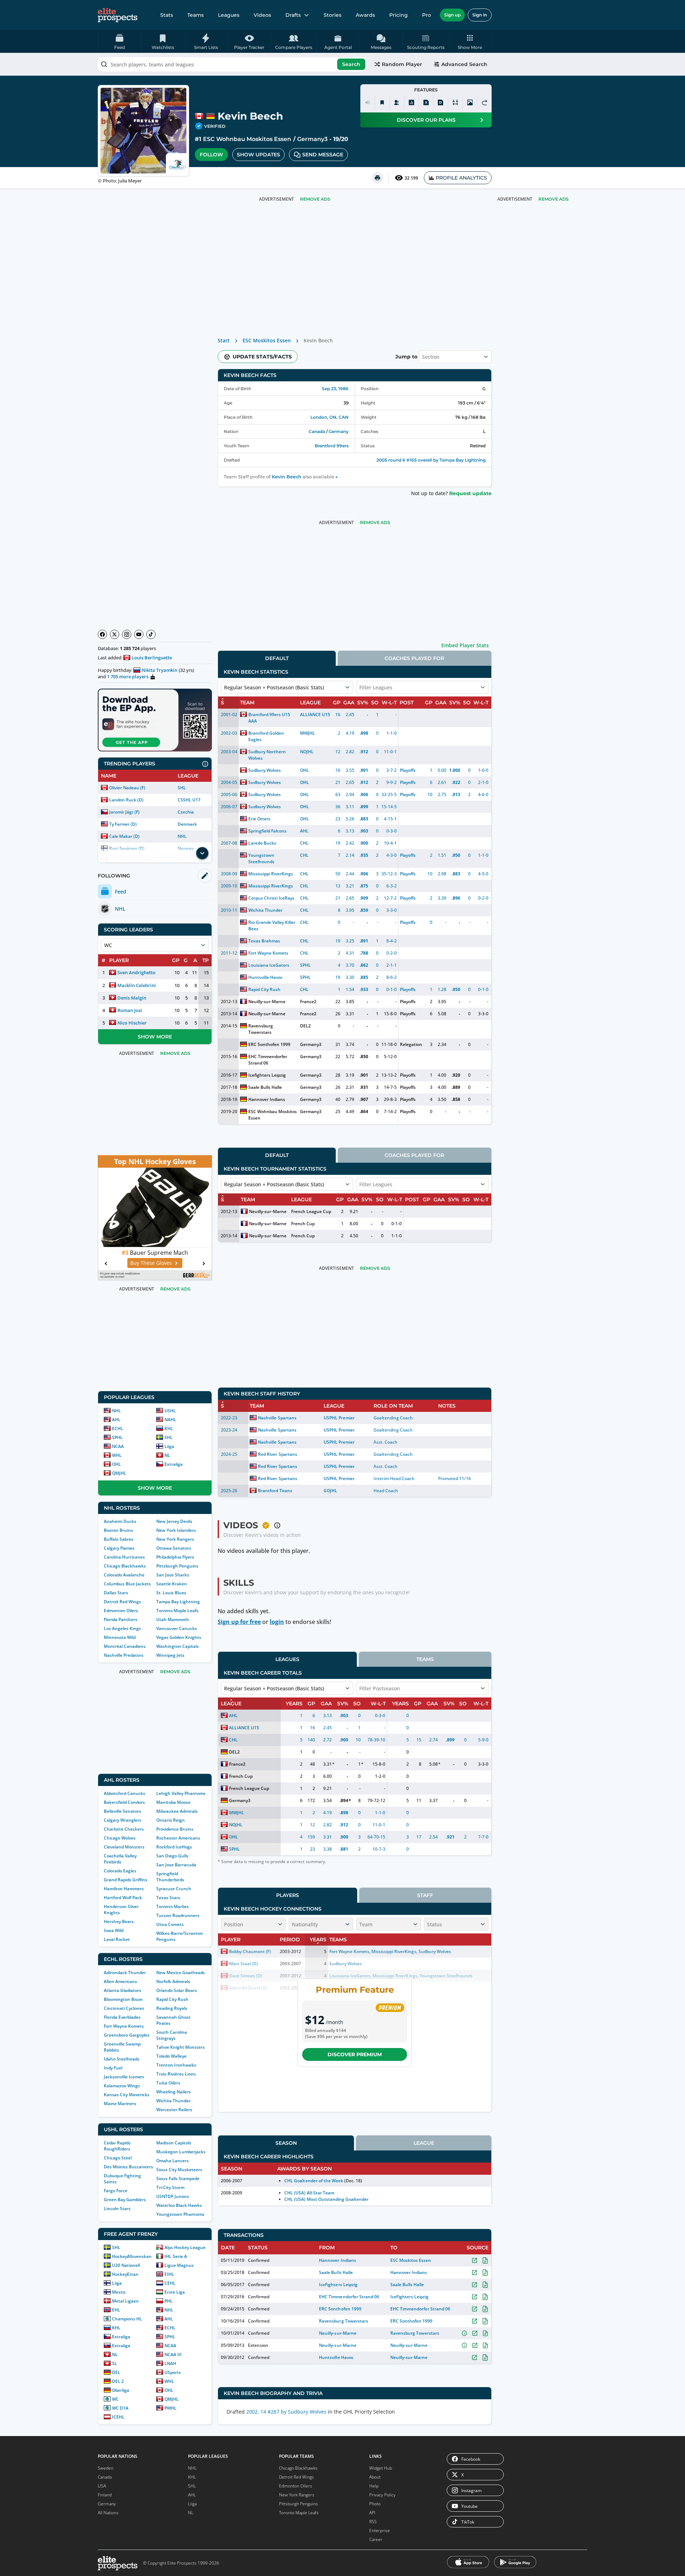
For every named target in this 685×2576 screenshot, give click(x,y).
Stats (167, 15)
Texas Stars (168, 1898)
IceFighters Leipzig (338, 2285)
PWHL (171, 2408)
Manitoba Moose (173, 1802)
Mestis (119, 2292)
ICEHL (118, 2417)
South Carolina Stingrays (172, 2035)
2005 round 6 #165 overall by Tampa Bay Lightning (431, 460)
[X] (115, 634)
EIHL (169, 2274)
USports (173, 2372)
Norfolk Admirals (173, 1981)
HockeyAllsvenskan (132, 2256)
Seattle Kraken (172, 1584)
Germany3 (312, 139)
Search (351, 64)
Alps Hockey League (185, 2247)
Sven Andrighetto (136, 972)
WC (115, 2399)
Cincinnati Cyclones (124, 2008)
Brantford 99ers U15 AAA (269, 718)
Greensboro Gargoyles (127, 2035)
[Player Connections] (397, 102)
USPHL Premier (339, 1418)
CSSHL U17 (189, 800)
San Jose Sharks (173, 1575)
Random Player (402, 64)
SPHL (117, 1437)
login (277, 1622)
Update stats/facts (262, 357)
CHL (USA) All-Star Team (309, 2193)
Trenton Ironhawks (176, 2065)
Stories (333, 15)
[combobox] (232, 64)
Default (277, 658)
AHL (116, 1420)
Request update (470, 493)
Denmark (187, 824)
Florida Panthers (121, 1619)
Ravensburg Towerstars (261, 1029)
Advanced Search (464, 64)
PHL (169, 2301)
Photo (375, 2504)
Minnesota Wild (120, 1637)
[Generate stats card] (411, 102)
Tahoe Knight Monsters (181, 2047)
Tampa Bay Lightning (178, 1602)
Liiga (169, 1446)
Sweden (106, 2468)
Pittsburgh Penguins (177, 1566)
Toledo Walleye (171, 2056)
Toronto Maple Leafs (177, 1611)
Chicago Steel (118, 2158)
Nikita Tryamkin (159, 670)
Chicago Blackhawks (125, 1566)
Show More (155, 1037)
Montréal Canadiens (125, 1646)
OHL (116, 1464)
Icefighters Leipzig (267, 1075)
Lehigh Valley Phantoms (181, 1793)
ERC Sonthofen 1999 (269, 1044)
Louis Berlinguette (152, 658)
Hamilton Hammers (124, 1889)
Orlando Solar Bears (177, 1990)
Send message (323, 155)
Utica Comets (170, 1924)
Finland (105, 2495)
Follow (211, 155)
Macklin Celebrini (137, 985)
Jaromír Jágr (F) (124, 812)
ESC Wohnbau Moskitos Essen (247, 139)
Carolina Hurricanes (124, 1557)
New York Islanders (176, 1530)
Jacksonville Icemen (124, 2077)
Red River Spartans (277, 1454)
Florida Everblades (122, 2017)
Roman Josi (130, 1010)
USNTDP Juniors (173, 2196)
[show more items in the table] (202, 853)
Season (286, 2143)
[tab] (277, 658)
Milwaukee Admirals (177, 1811)
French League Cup (311, 1211)
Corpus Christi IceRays (271, 898)
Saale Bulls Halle (265, 1087)
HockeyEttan (125, 2274)
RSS (373, 2522)
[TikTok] (151, 634)
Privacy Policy (382, 2495)
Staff (425, 1895)
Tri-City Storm (170, 2187)
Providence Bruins (175, 1829)
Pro (427, 15)
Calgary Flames (119, 1548)
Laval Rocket (117, 1939)
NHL (182, 836)
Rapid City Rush (172, 1999)
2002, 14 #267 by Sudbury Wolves (286, 2412)
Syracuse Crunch (174, 1889)
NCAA (118, 1446)
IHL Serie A (176, 2256)
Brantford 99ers (332, 446)
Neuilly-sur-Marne (267, 1002)
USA (102, 2486)
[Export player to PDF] (441, 102)
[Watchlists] (382, 102)
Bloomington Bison (123, 1999)
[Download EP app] (155, 720)
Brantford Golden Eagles (266, 736)
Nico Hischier (132, 1023)
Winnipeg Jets (170, 1655)
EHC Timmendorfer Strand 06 (268, 1060)
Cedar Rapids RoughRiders (117, 2146)
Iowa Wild (114, 1930)
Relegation (411, 1044)
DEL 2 (118, 2381)
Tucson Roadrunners (178, 1915)
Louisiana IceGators (269, 965)
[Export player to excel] (426, 102)
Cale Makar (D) (124, 836)
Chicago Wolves (120, 1838)
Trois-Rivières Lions (176, 2074)
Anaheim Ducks (120, 1521)
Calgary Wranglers (123, 1820)
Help (374, 2486)
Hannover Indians (267, 1099)
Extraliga (174, 1464)
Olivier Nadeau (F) (127, 788)
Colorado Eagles (120, 1871)
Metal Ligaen (125, 2301)
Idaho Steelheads (122, 2059)
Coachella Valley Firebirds (120, 1859)
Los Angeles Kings (122, 1628)
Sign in (480, 15)
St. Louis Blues (171, 1593)
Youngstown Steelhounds (261, 858)
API (372, 2513)
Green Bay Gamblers (125, 2200)
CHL (304, 843)
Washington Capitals (177, 1646)
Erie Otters (259, 819)
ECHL (118, 1428)
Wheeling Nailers (174, 2092)
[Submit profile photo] (470, 102)
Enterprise (380, 2530)
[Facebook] (102, 634)
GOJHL (330, 1491)
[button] (470, 41)
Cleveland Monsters (124, 1847)
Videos (262, 15)
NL (167, 1455)
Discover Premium (355, 2054)
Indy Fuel (113, 2068)
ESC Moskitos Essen (267, 340)
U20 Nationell (126, 2265)
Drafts (293, 15)
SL (115, 2363)
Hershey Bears (119, 1921)
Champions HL (127, 2319)
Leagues (229, 15)
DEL (116, 2372)
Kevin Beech (287, 477)
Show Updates (258, 155)
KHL (169, 1428)
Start (224, 340)
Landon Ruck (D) (126, 800)
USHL (170, 1411)
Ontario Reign (171, 1820)
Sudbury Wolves (265, 770)
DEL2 (305, 1026)
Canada (317, 431)
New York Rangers (175, 1539)
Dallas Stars (116, 1593)
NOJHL (307, 752)
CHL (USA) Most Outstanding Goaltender (326, 2199)
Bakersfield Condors (124, 1802)
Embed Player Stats (465, 645)
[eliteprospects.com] (118, 15)
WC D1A (120, 2408)
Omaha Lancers (172, 2161)
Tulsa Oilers (168, 2083)
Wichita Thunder (173, 2101)
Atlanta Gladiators (123, 1990)
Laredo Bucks (262, 843)
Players (288, 1895)
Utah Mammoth (173, 1619)
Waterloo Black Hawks (179, 2205)
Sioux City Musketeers (179, 2170)
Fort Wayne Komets (124, 2026)
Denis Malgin (132, 998)
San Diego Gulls (172, 1856)
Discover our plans (426, 120)
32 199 (411, 178)
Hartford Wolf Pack (123, 1898)
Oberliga (121, 2390)
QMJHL (119, 1473)
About (375, 2477)
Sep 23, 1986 (335, 389)
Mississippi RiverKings (271, 874)
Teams (196, 15)
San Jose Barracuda (176, 1865)
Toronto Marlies (172, 1906)
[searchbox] (232, 64)
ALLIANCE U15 (315, 715)
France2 (308, 1002)
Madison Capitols (174, 2143)
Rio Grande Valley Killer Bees (272, 925)
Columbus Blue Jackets (127, 1584)
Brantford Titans (275, 1491)
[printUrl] (377, 178)
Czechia (186, 812)
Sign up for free (239, 1622)
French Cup (303, 1224)
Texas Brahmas (264, 941)
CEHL (170, 2283)
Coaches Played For (414, 658)
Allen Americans (120, 1981)
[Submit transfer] (484, 102)
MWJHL (308, 733)
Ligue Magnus (179, 2265)
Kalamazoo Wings (122, 2086)
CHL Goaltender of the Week (314, 2181)
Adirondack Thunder (125, 1973)
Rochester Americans (178, 1838)
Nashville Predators (124, 1655)
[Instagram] (127, 634)
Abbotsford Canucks (125, 1793)
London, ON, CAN (329, 417)
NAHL (170, 1420)
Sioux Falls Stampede (178, 2178)
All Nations (108, 2513)
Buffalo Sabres (119, 1539)
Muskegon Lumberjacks (181, 2152)
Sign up (452, 15)
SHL (182, 788)
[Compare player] (455, 102)
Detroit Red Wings (122, 1602)
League (424, 2143)
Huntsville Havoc (265, 977)
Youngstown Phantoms (180, 2214)
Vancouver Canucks (177, 1628)
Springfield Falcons (267, 831)
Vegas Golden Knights (179, 1637)
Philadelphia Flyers (175, 1557)
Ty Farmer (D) (123, 824)
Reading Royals (172, 2008)
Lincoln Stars (117, 2208)
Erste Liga (175, 2292)
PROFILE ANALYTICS (461, 178)
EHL (116, 2310)
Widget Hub (381, 2468)
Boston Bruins (118, 1530)
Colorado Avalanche (124, 1575)
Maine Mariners (120, 2104)
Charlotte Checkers (124, 1829)
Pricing (399, 15)
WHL (117, 1455)
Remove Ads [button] (554, 199)
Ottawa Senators (174, 1548)
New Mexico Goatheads (181, 1973)
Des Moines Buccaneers (128, 2167)
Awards (365, 15)
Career (376, 2539)
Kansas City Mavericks (127, 2095)
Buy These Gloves (151, 1263)
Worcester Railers (174, 2110)
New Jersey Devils (174, 1521)
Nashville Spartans (277, 1418)
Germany (339, 431)
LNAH (170, 2363)
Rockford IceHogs (174, 1847)
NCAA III (173, 2354)
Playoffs (408, 770)
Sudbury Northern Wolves (267, 755)
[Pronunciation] (367, 102)
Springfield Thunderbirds (170, 1877)
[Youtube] (139, 634)
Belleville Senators (123, 1811)
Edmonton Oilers (121, 1611)
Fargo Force (116, 2191)
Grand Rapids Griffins (126, 1880)
